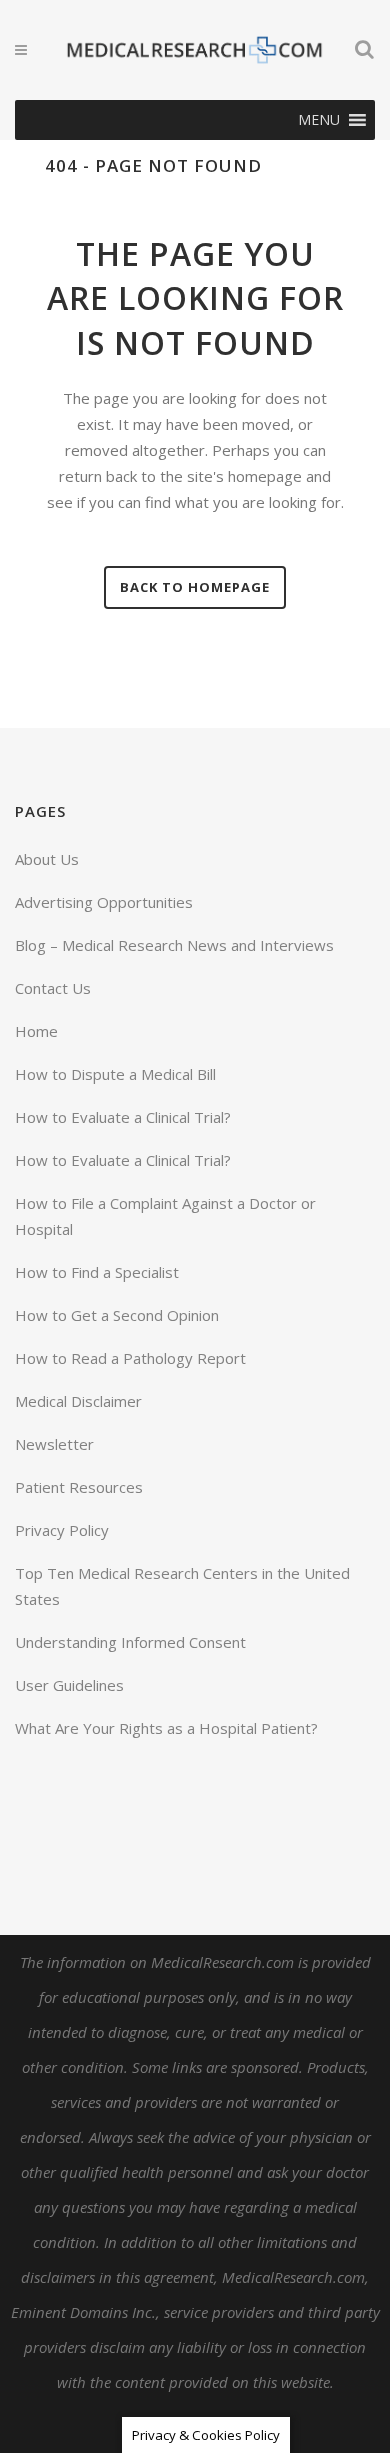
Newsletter (54, 1444)
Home (36, 1031)
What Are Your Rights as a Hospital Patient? (166, 1728)
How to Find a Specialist (97, 1272)
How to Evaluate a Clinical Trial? (123, 1117)
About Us (47, 859)
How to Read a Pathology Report (130, 1358)
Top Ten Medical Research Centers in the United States (182, 1586)
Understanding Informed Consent (130, 1642)
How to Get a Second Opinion (117, 1315)
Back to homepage (195, 587)
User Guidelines (69, 1685)
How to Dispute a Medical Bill (115, 1074)
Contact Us (53, 988)
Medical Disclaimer (78, 1401)
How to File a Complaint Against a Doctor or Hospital (165, 1216)
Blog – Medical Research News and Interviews (174, 945)
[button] (319, 120)
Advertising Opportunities (104, 902)
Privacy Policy (62, 1530)
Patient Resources (79, 1487)
